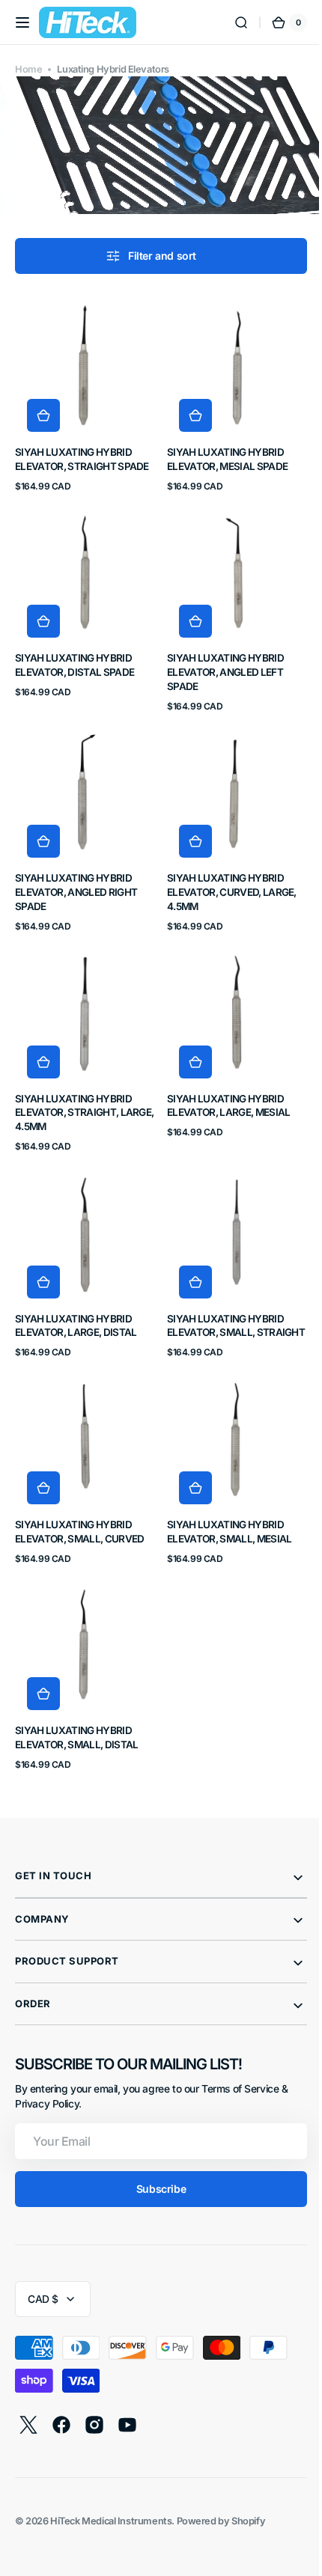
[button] (22, 22)
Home (28, 69)
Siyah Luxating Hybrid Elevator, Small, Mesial (224, 1507)
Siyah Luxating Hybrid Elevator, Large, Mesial (223, 1078)
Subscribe (155, 2159)
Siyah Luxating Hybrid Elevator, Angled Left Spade (220, 656)
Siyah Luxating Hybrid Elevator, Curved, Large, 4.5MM (227, 871)
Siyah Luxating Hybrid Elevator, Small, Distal (76, 1707)
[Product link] (82, 388)
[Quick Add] (43, 405)
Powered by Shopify (221, 2491)
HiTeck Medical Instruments (111, 2491)
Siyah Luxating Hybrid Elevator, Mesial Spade (222, 449)
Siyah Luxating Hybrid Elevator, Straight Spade (82, 449)
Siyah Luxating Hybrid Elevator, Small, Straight (220, 1300)
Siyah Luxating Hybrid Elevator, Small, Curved (79, 1507)
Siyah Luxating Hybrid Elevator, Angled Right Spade (76, 871)
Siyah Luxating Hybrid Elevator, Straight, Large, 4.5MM (73, 1085)
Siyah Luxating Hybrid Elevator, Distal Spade (75, 649)
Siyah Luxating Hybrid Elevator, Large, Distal (76, 1293)
